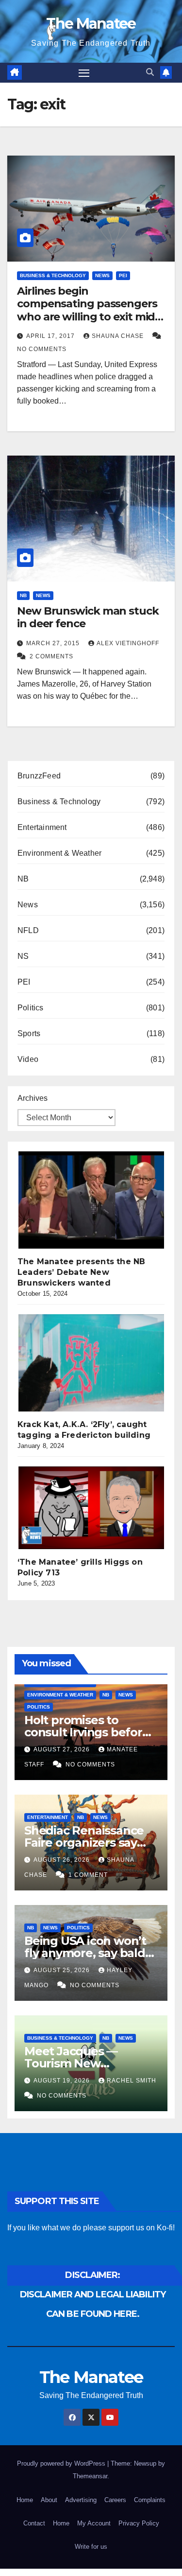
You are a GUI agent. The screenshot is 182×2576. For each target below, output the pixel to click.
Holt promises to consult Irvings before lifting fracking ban (87, 1732)
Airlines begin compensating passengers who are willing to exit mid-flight (88, 310)
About (49, 2500)
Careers (115, 2500)
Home (25, 2500)
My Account (94, 2523)
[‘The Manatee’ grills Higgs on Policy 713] (91, 1508)
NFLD (28, 930)
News (102, 275)
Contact (34, 2523)
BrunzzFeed (39, 776)
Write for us (91, 2547)
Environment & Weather (59, 853)
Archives (33, 1098)
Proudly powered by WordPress (62, 2463)
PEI (123, 275)
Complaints (150, 2500)
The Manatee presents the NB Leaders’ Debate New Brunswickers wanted (81, 1272)
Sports (29, 1033)
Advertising (81, 2500)
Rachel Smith (132, 2081)
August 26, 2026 (63, 1860)
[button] (150, 72)
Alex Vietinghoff (128, 643)
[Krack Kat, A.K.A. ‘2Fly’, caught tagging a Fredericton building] (91, 1363)
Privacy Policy (139, 2523)
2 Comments (51, 656)
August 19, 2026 (63, 2081)
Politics (31, 1008)
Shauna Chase (119, 336)
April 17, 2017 (51, 336)
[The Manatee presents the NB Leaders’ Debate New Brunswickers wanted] (91, 1200)
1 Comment (88, 1875)
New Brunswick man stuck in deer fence (88, 617)
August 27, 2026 (63, 1749)
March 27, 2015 (54, 643)
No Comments (42, 349)
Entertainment (42, 827)
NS (23, 956)
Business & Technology (53, 275)
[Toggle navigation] (84, 73)
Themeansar (90, 2476)
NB (23, 595)
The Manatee (91, 24)
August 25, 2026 (63, 1970)
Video (28, 1059)
